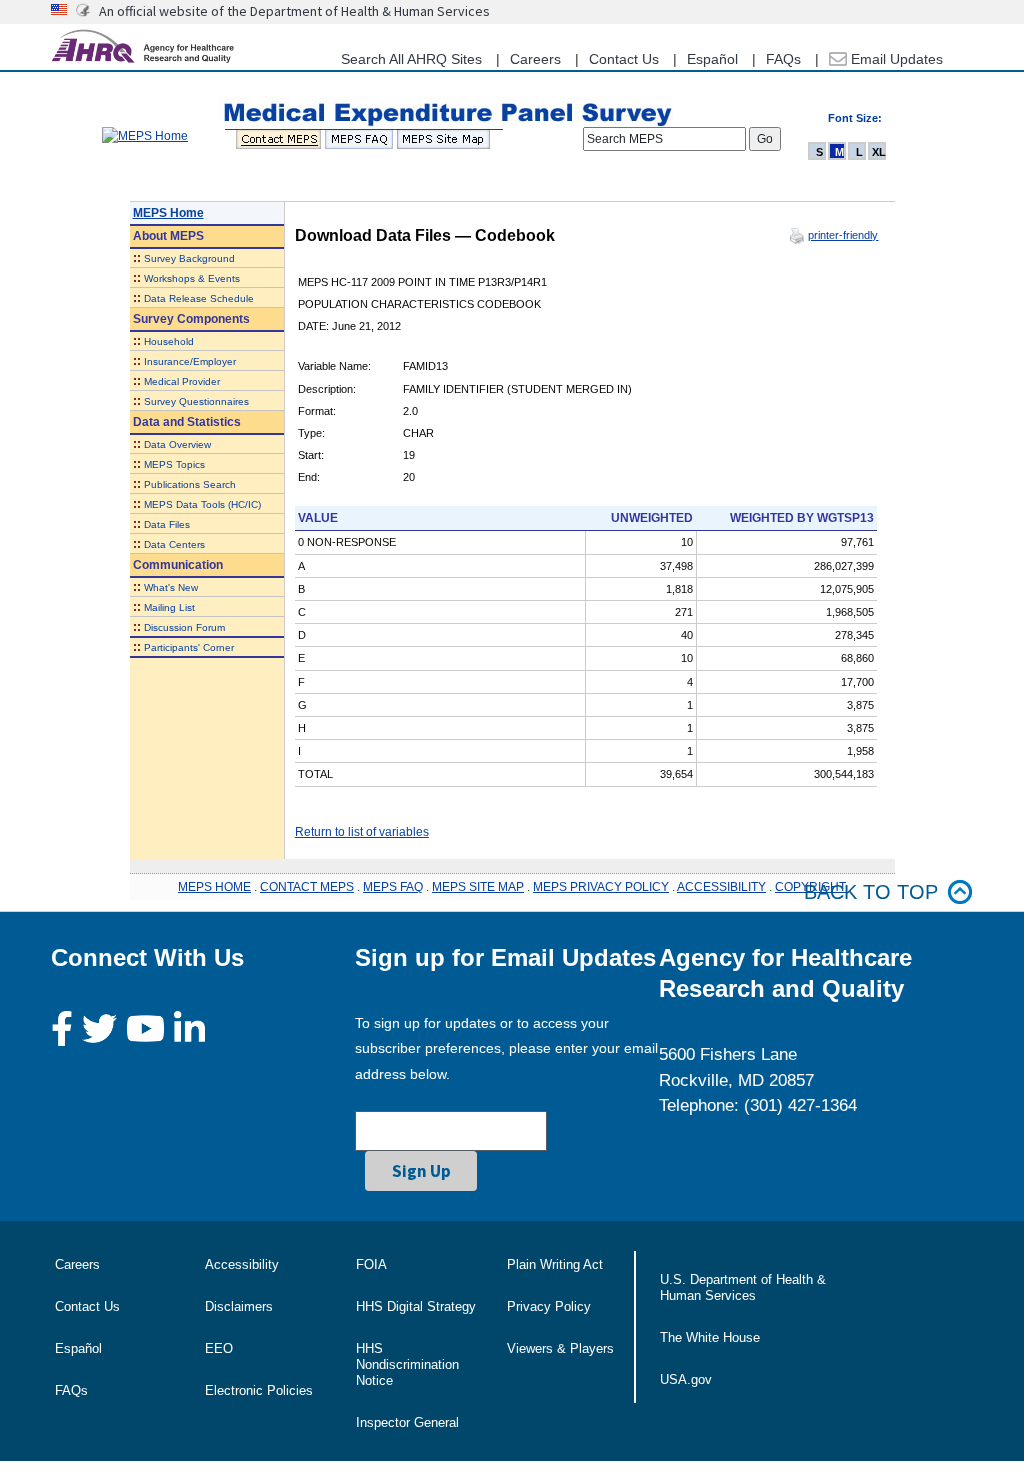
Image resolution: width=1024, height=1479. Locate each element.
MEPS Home (168, 213)
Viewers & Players (560, 1348)
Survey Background (189, 258)
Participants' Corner (189, 647)
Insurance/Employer (190, 361)
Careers (535, 59)
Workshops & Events (192, 278)
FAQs (783, 59)
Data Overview (177, 444)
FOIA (371, 1264)
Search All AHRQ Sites (411, 59)
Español (712, 59)
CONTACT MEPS (307, 887)
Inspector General (407, 1422)
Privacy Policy (549, 1306)
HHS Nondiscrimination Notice (407, 1364)
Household (169, 341)
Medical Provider (182, 381)
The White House (710, 1337)
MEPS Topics (174, 464)
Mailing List (169, 607)
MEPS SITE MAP (478, 887)
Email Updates (895, 59)
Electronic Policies (259, 1390)
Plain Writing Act (555, 1264)
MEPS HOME (214, 887)
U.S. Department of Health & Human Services (743, 1287)
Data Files (167, 524)
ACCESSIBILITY (721, 887)
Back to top (871, 892)
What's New (171, 587)
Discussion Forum (184, 627)
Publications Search (190, 484)
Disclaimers (239, 1306)
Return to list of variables (362, 832)
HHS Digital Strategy (416, 1306)
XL (879, 152)
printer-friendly (843, 235)
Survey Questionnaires (196, 401)
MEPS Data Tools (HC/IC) (202, 504)
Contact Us (624, 59)
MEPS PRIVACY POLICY (601, 887)
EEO (219, 1348)
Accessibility (242, 1264)
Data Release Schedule (199, 298)
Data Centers (174, 544)
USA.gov (686, 1379)
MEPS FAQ (393, 887)
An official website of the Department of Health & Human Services (294, 11)
